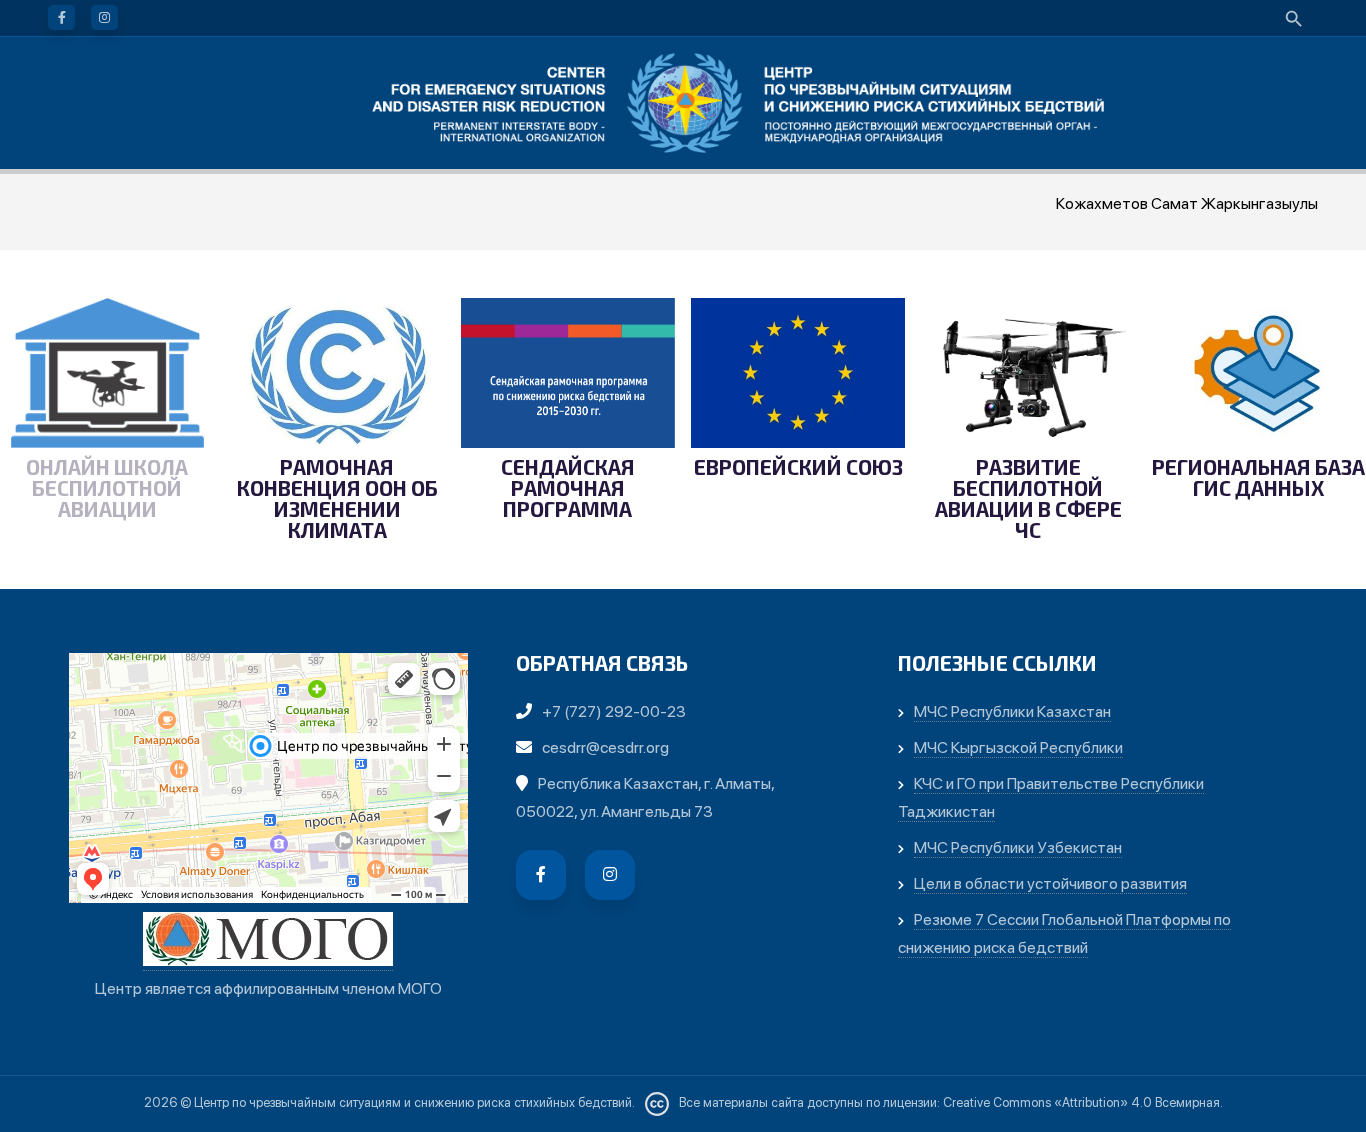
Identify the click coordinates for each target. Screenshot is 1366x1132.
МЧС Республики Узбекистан (1018, 847)
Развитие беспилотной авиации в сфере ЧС (1028, 498)
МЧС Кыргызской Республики (1018, 747)
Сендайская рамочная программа (568, 488)
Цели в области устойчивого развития (1050, 883)
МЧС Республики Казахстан (1012, 711)
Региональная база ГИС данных (1258, 478)
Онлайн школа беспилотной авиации (107, 488)
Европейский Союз (798, 467)
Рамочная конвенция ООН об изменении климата (337, 498)
